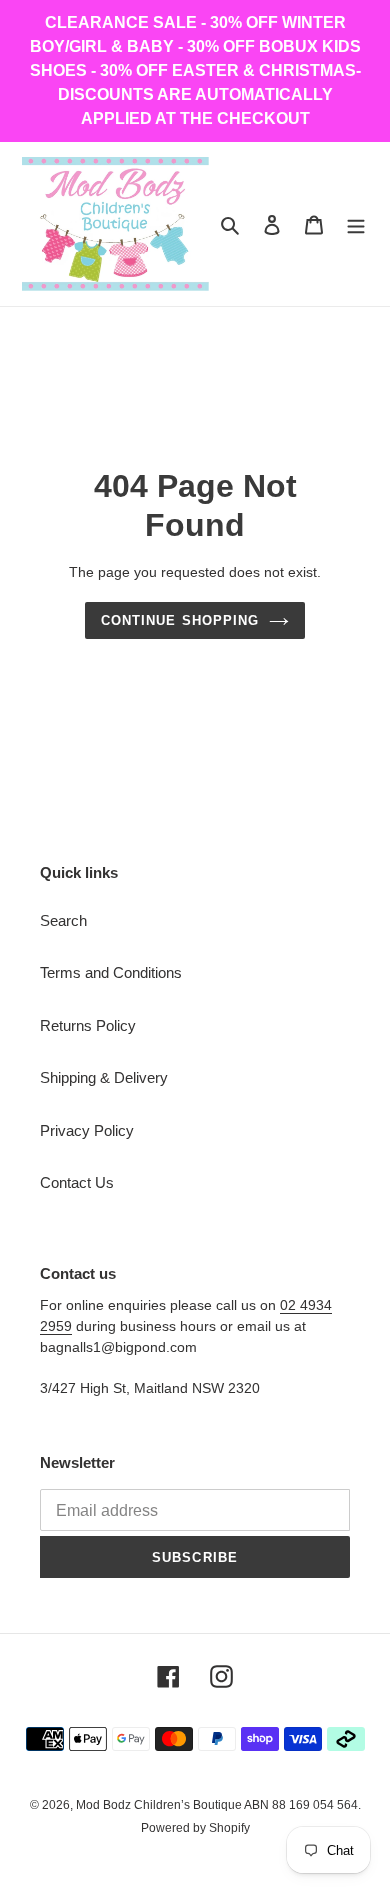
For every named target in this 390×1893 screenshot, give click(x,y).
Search (63, 920)
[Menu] (356, 224)
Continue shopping (180, 620)
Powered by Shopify (195, 1828)
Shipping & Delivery (104, 1077)
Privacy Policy (87, 1130)
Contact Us (77, 1182)
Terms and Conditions (111, 972)
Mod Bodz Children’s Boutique (160, 1805)
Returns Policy (88, 1025)
